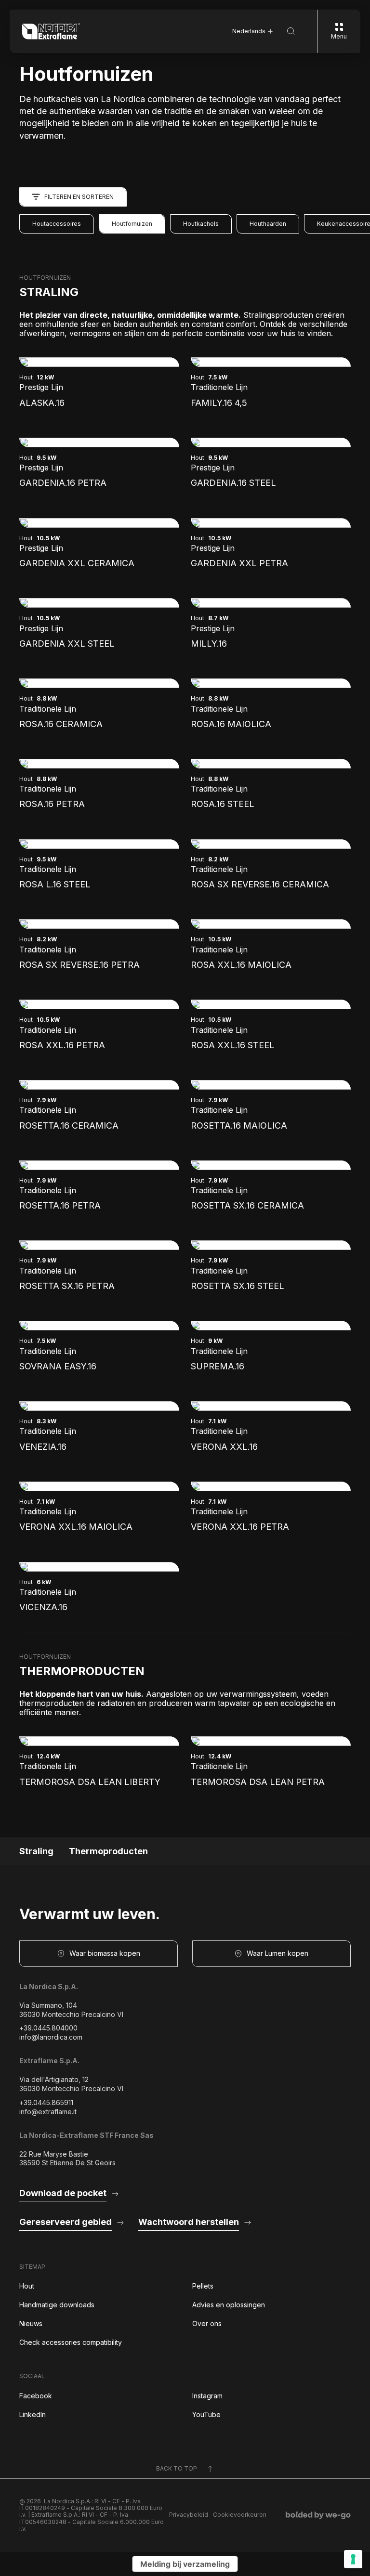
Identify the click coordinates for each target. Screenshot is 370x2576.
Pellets (203, 2286)
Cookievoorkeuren (240, 2515)
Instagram (207, 2396)
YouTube (206, 2414)
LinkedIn (33, 2414)
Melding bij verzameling (185, 2564)
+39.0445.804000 (48, 2028)
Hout (27, 2286)
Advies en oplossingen (229, 2305)
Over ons (207, 2323)
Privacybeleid (189, 2515)
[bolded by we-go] (318, 2515)
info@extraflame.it (48, 2112)
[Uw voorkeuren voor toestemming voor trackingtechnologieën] (353, 2559)
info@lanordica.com (51, 2037)
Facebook (36, 2396)
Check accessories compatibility (71, 2342)
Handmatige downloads (57, 2305)
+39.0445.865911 (46, 2102)
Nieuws (31, 2323)
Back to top (177, 2468)
